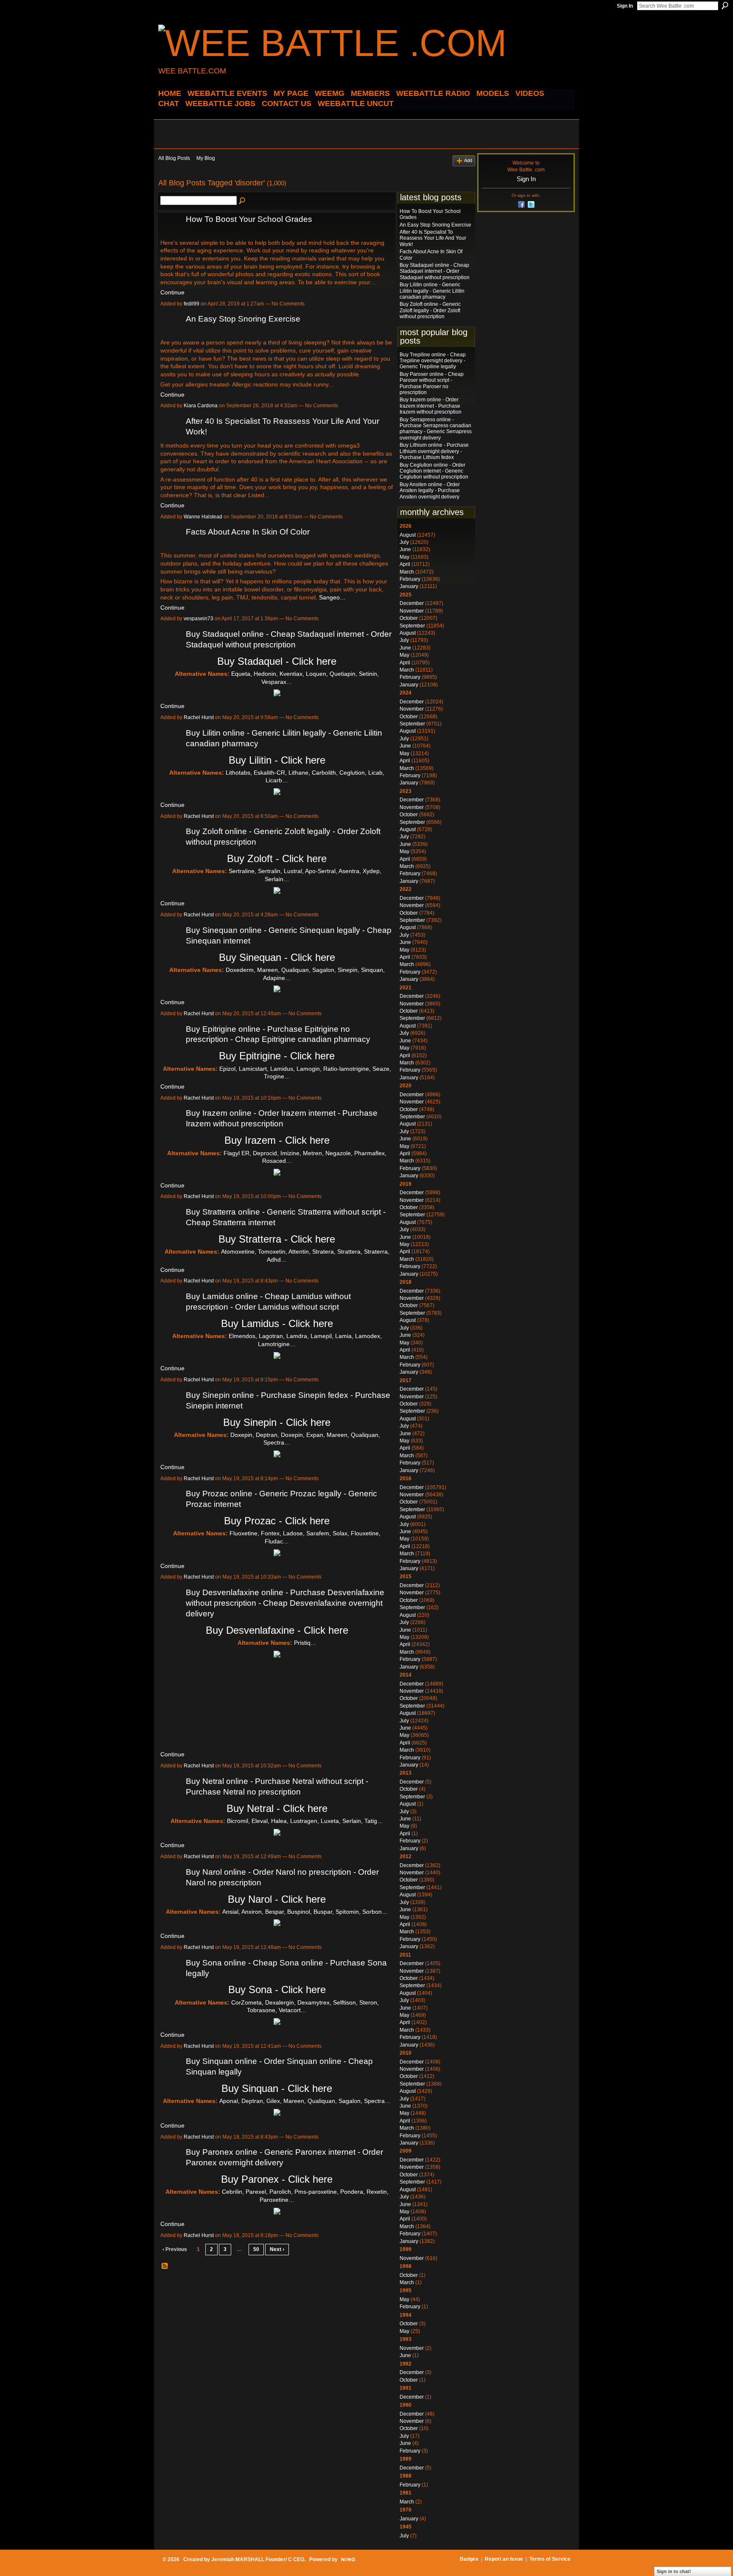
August (408, 535)
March (407, 572)
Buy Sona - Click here (277, 1989)
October (409, 618)
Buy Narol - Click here (277, 1899)
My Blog (206, 158)
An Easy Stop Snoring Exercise (243, 319)
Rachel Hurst (199, 717)
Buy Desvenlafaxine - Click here (277, 1630)
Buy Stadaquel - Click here (277, 661)
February (410, 579)
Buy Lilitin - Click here (277, 760)
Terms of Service (550, 2559)
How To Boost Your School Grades (249, 219)
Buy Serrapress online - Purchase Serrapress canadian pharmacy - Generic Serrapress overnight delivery (436, 429)
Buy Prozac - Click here (277, 1521)
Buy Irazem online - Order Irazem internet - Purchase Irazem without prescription (431, 406)
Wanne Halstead (203, 517)
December (412, 603)
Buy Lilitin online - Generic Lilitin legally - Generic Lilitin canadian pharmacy (432, 291)
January (409, 586)
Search (725, 6)
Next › (277, 2249)
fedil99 (192, 304)
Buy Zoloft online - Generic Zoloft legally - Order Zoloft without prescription (430, 310)
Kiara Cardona (201, 406)
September (412, 626)
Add (468, 160)
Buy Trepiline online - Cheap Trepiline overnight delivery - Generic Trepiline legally (433, 361)
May (404, 557)
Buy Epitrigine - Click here (277, 1056)
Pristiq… (305, 1643)
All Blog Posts (174, 158)
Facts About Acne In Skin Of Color (248, 532)
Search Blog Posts (243, 201)
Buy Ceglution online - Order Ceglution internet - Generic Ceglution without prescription (434, 471)
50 (256, 2249)
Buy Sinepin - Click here (277, 1422)
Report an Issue (504, 2559)
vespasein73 (199, 619)
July (404, 542)
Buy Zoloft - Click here (277, 858)
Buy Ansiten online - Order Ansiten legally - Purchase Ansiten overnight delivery (430, 491)
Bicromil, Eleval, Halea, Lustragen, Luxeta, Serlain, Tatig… (305, 1821)
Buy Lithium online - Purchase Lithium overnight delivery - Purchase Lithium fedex (434, 451)
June (405, 549)
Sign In (625, 6)
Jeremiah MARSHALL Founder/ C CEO (258, 2559)
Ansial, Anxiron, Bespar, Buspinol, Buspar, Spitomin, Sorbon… (305, 1912)
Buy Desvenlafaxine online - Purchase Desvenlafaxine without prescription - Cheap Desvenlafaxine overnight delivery (285, 1603)
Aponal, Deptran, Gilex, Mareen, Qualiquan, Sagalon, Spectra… (305, 2101)
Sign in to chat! (674, 2571)
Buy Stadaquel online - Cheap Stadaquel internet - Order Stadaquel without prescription (435, 271)
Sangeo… (332, 597)
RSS (165, 2266)
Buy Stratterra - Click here (277, 1239)
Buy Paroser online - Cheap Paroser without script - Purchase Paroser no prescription (432, 383)
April (405, 564)
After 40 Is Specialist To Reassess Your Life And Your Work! (433, 238)
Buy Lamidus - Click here (277, 1323)
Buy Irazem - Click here (277, 1140)
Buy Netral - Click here (277, 1808)
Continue (172, 292)
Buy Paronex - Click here (277, 2179)
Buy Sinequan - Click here (277, 957)
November (412, 611)
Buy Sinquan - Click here (277, 2088)
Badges (469, 2559)
